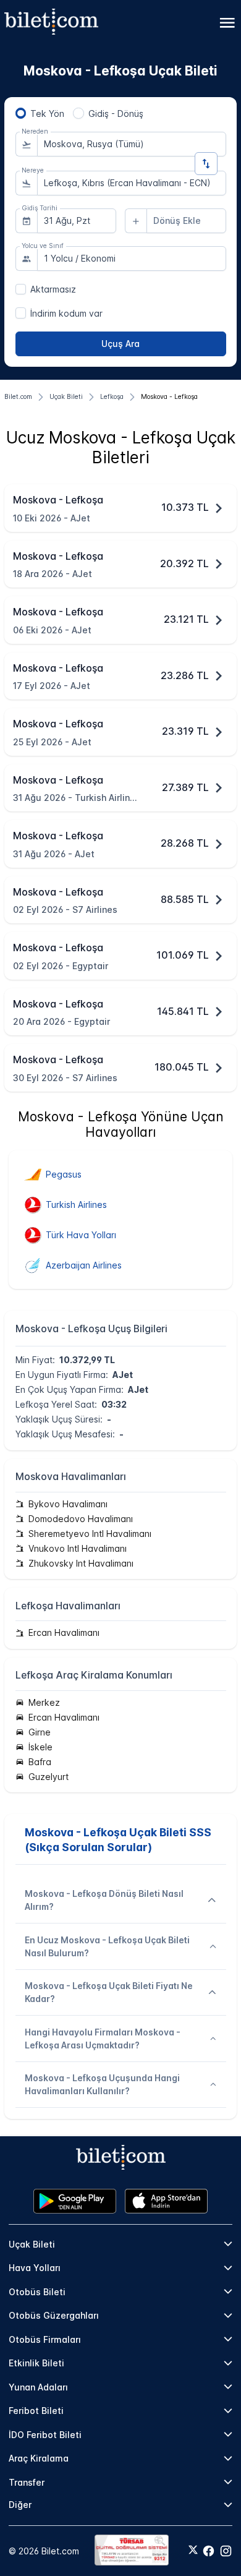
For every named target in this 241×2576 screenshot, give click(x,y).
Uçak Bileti (32, 2244)
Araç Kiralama (39, 2458)
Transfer (27, 2482)
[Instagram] (226, 2551)
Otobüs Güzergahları (54, 2315)
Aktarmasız (53, 289)
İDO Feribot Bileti (45, 2435)
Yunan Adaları (38, 2387)
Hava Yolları (35, 2268)
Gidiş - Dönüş (116, 113)
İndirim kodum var (66, 313)
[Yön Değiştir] (206, 164)
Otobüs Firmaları (45, 2339)
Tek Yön (47, 113)
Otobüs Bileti (37, 2292)
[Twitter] (193, 2551)
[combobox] (132, 144)
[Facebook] (209, 2551)
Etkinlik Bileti (36, 2363)
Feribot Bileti (36, 2411)
